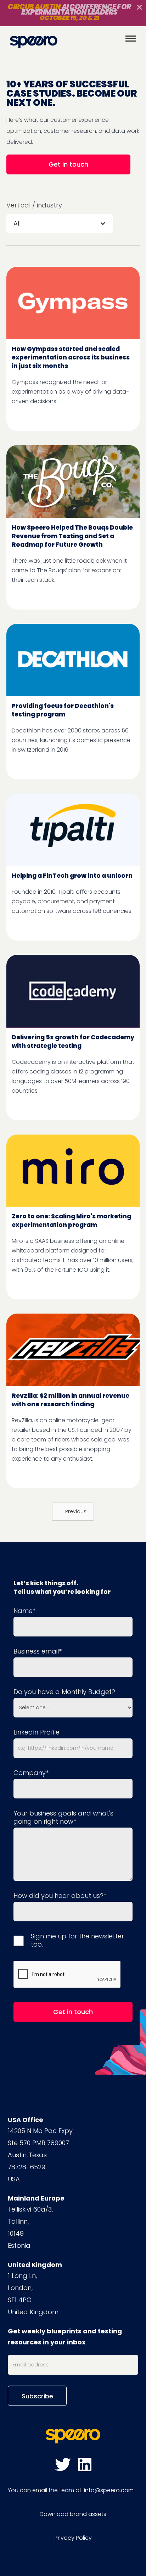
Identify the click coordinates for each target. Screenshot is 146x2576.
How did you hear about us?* (60, 1896)
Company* (31, 1773)
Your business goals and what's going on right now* (63, 1817)
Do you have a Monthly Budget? (64, 1692)
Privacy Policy (73, 2538)
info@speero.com (109, 2490)
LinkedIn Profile (36, 1732)
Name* (24, 1611)
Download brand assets (73, 2514)
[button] (60, 223)
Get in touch (68, 164)
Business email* (38, 1651)
